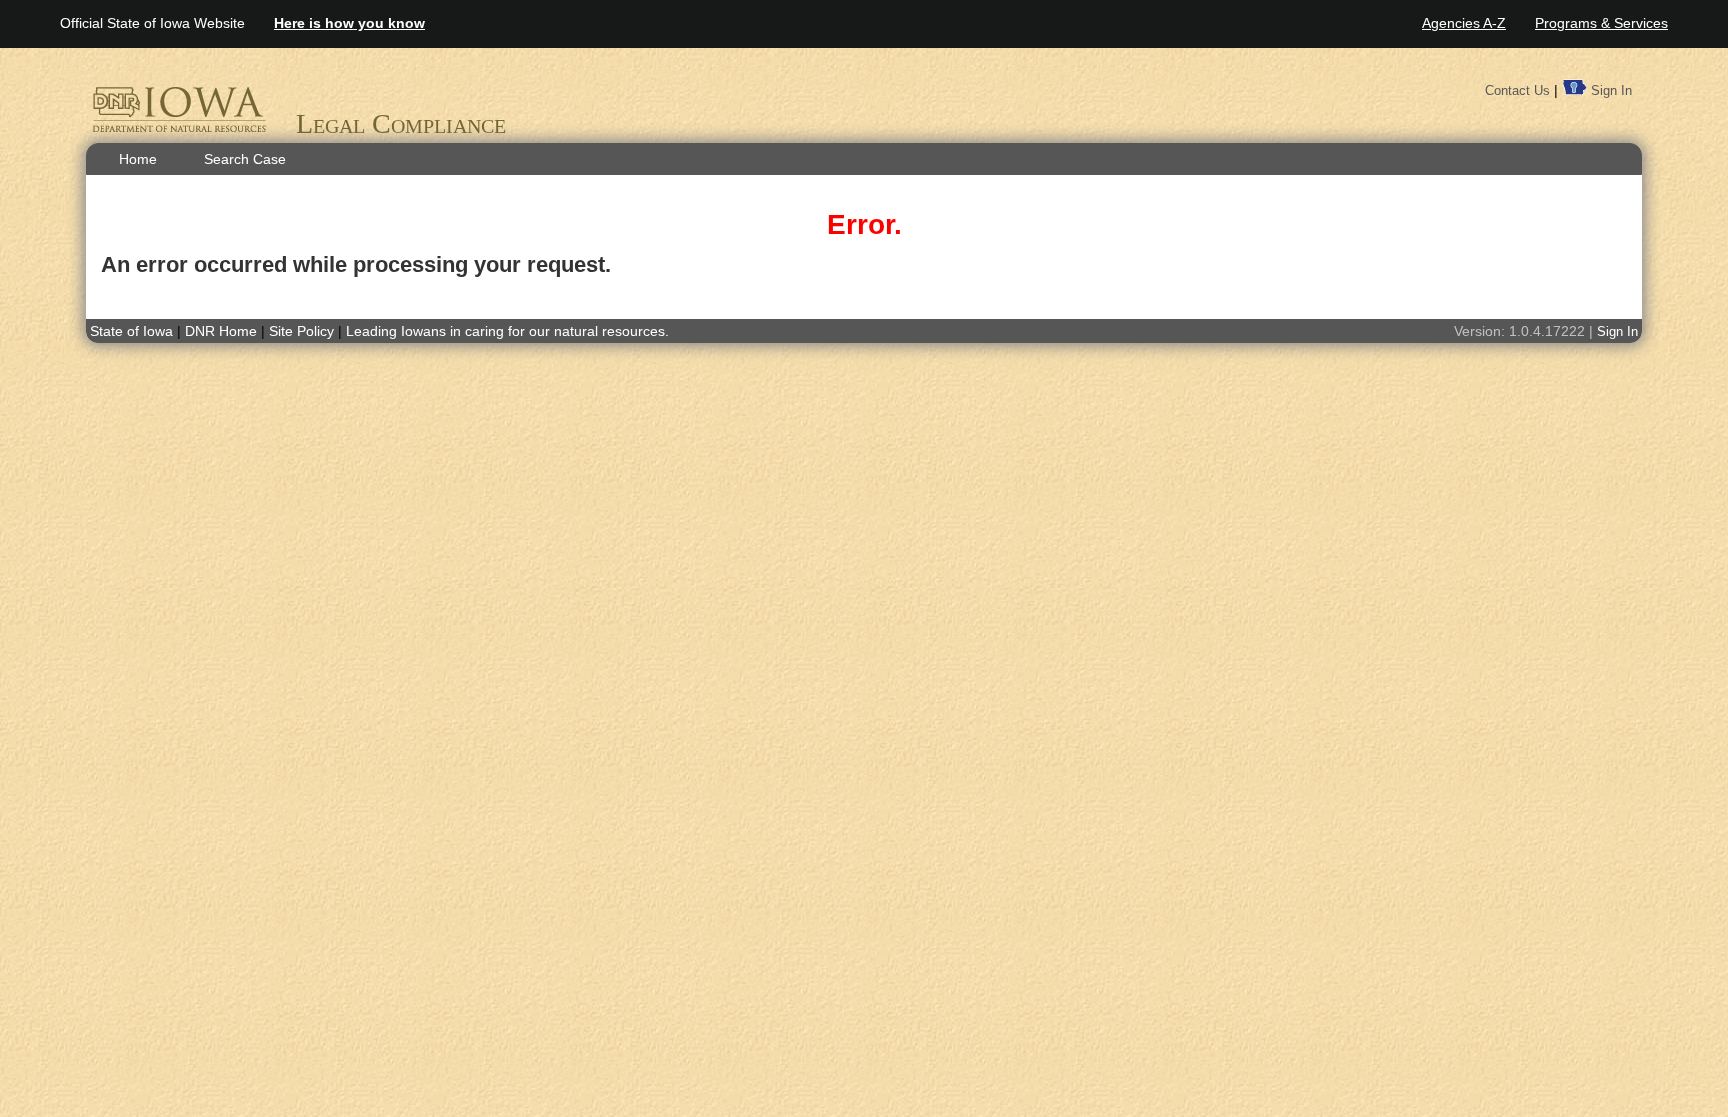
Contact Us (1517, 90)
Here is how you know (349, 23)
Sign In (1611, 90)
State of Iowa (131, 331)
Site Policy (301, 331)
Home (138, 159)
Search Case (245, 159)
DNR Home (223, 331)
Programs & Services (1601, 23)
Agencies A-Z (1464, 23)
